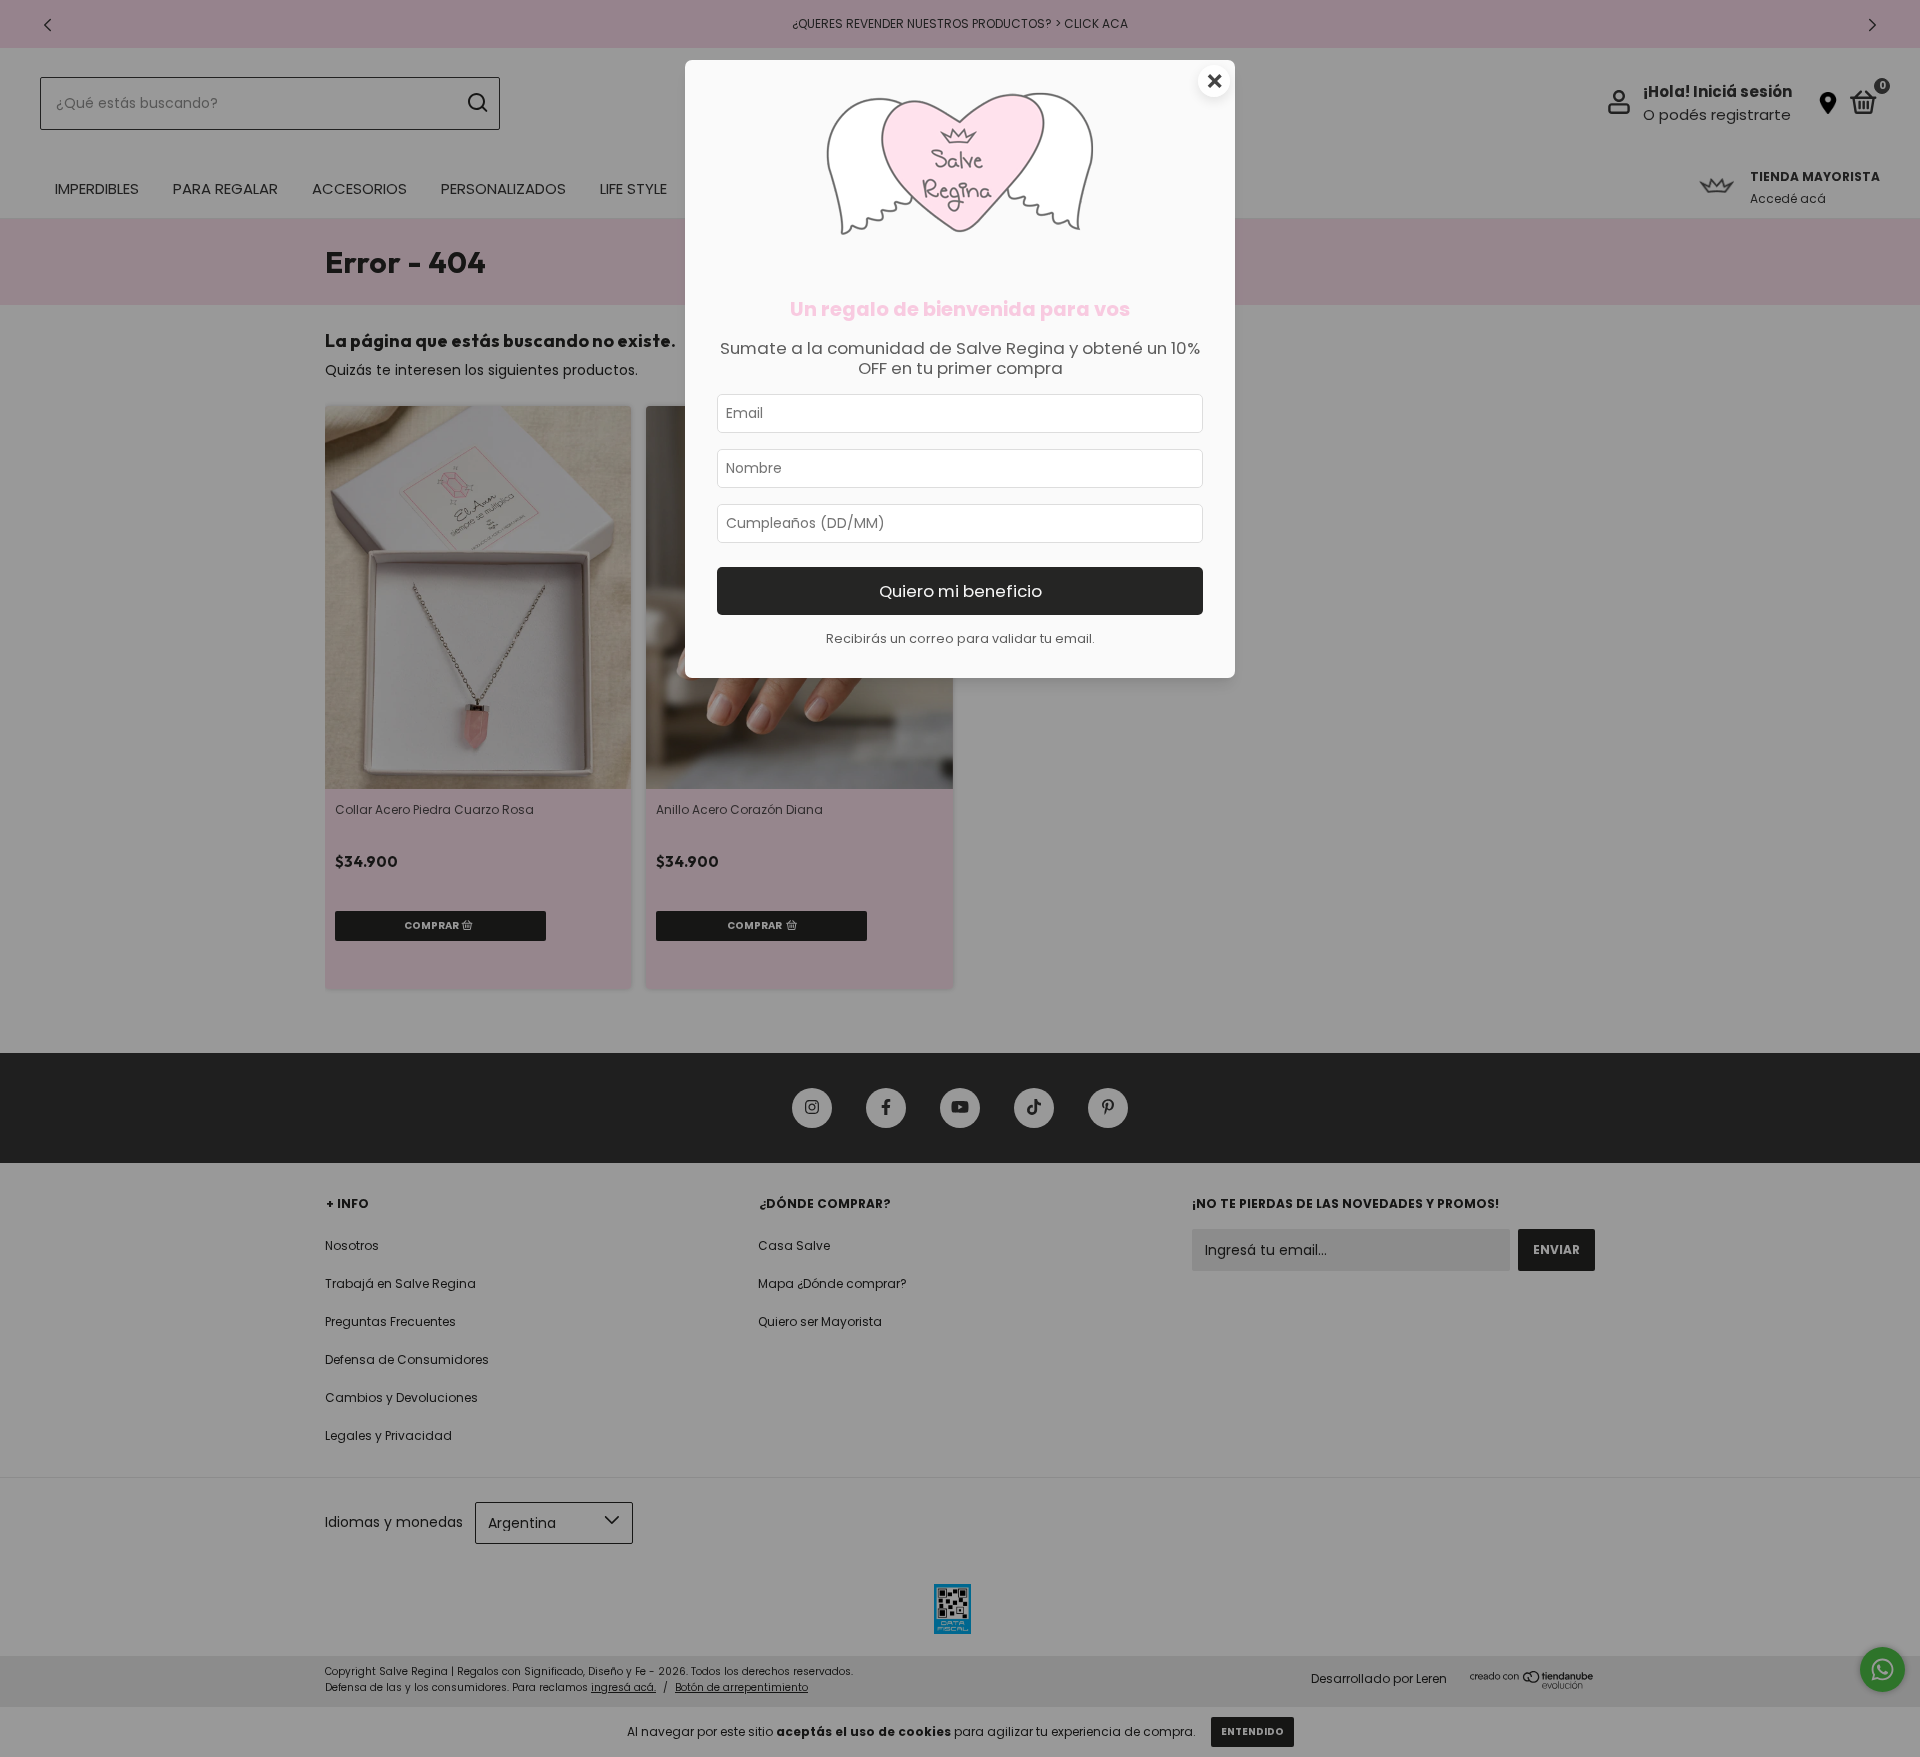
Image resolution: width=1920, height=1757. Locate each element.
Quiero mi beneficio (960, 591)
